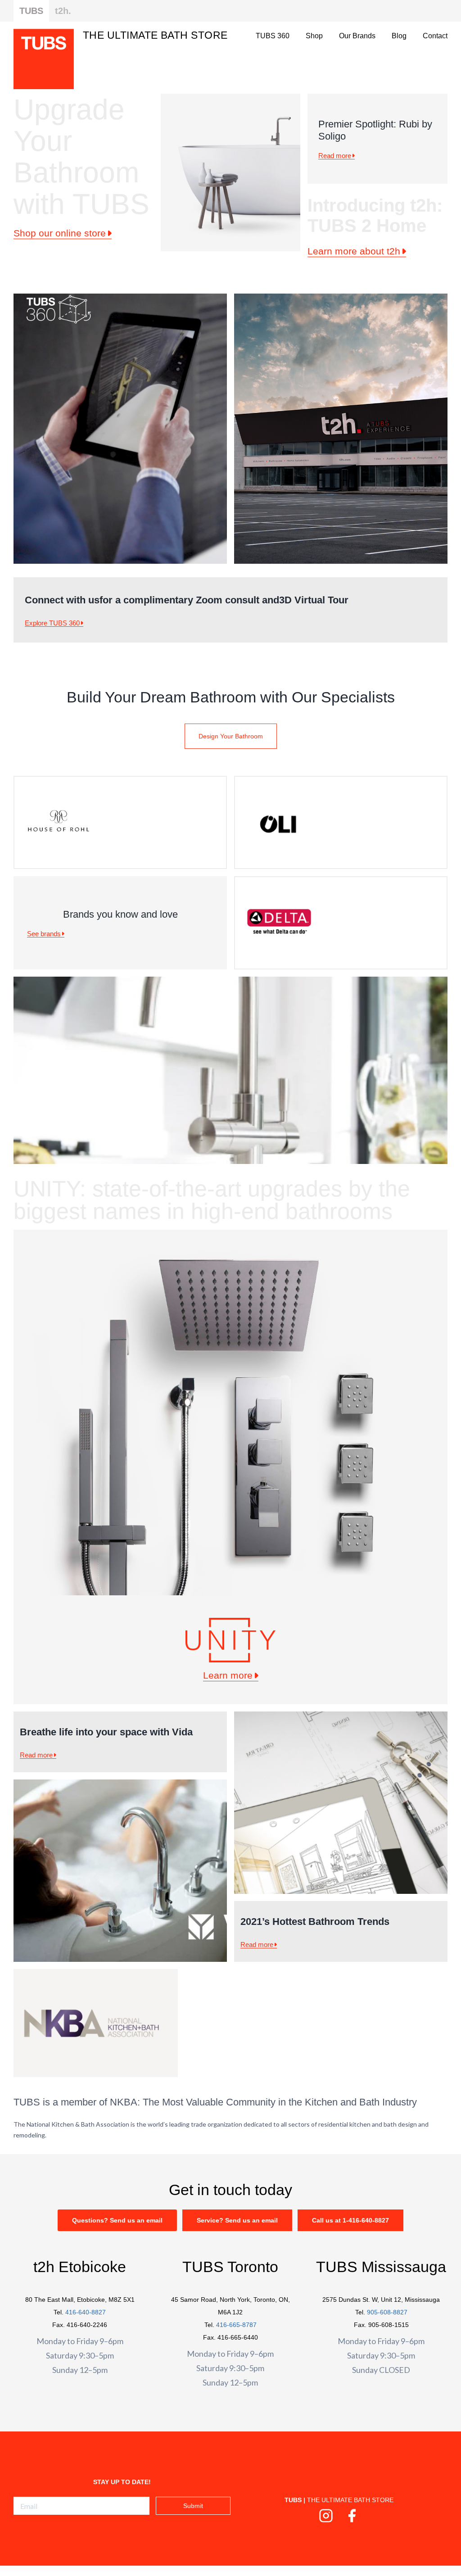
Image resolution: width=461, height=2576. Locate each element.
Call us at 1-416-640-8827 (350, 2220)
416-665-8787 (236, 2325)
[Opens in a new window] (326, 2519)
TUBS (31, 11)
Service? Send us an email (237, 2220)
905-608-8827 (387, 2312)
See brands (44, 934)
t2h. (63, 11)
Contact (435, 36)
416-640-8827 (86, 2312)
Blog (399, 36)
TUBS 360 (273, 36)
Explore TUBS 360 (52, 623)
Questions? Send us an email (117, 2220)
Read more (335, 156)
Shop (314, 36)
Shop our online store (60, 233)
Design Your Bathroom (231, 736)
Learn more (228, 1675)
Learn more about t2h (354, 251)
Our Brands (357, 36)
